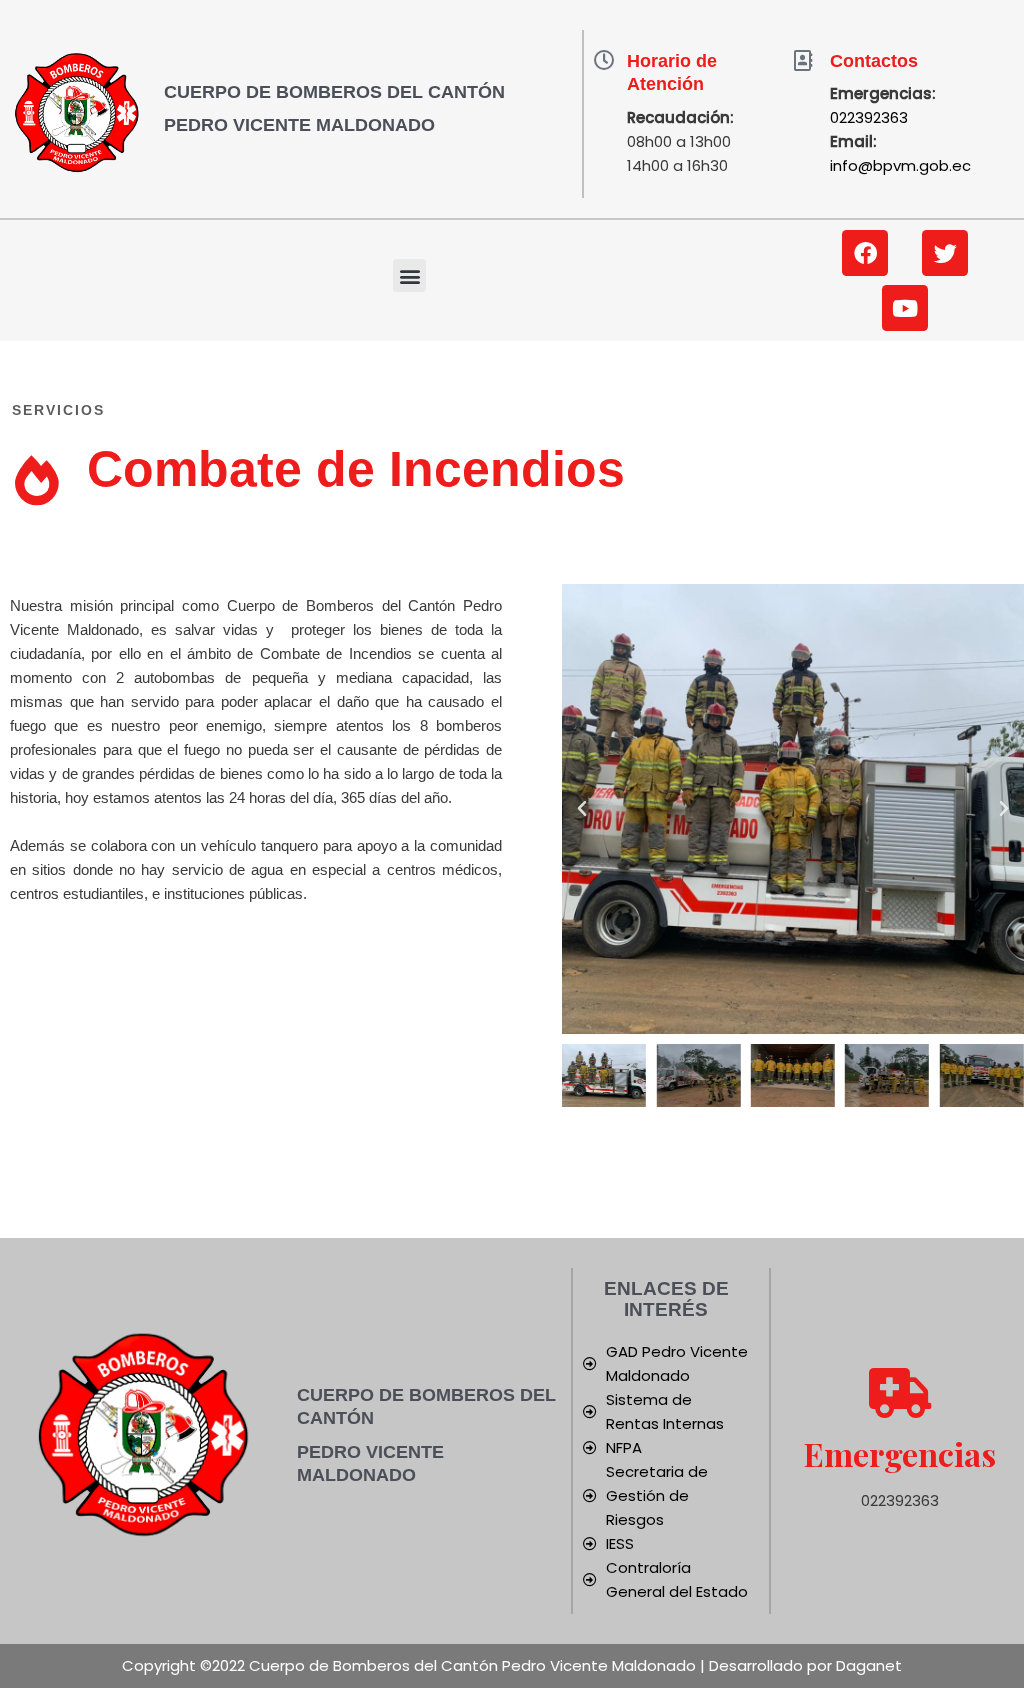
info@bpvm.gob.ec (900, 165)
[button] (409, 275)
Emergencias (900, 1453)
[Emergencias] (900, 1393)
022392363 (869, 117)
